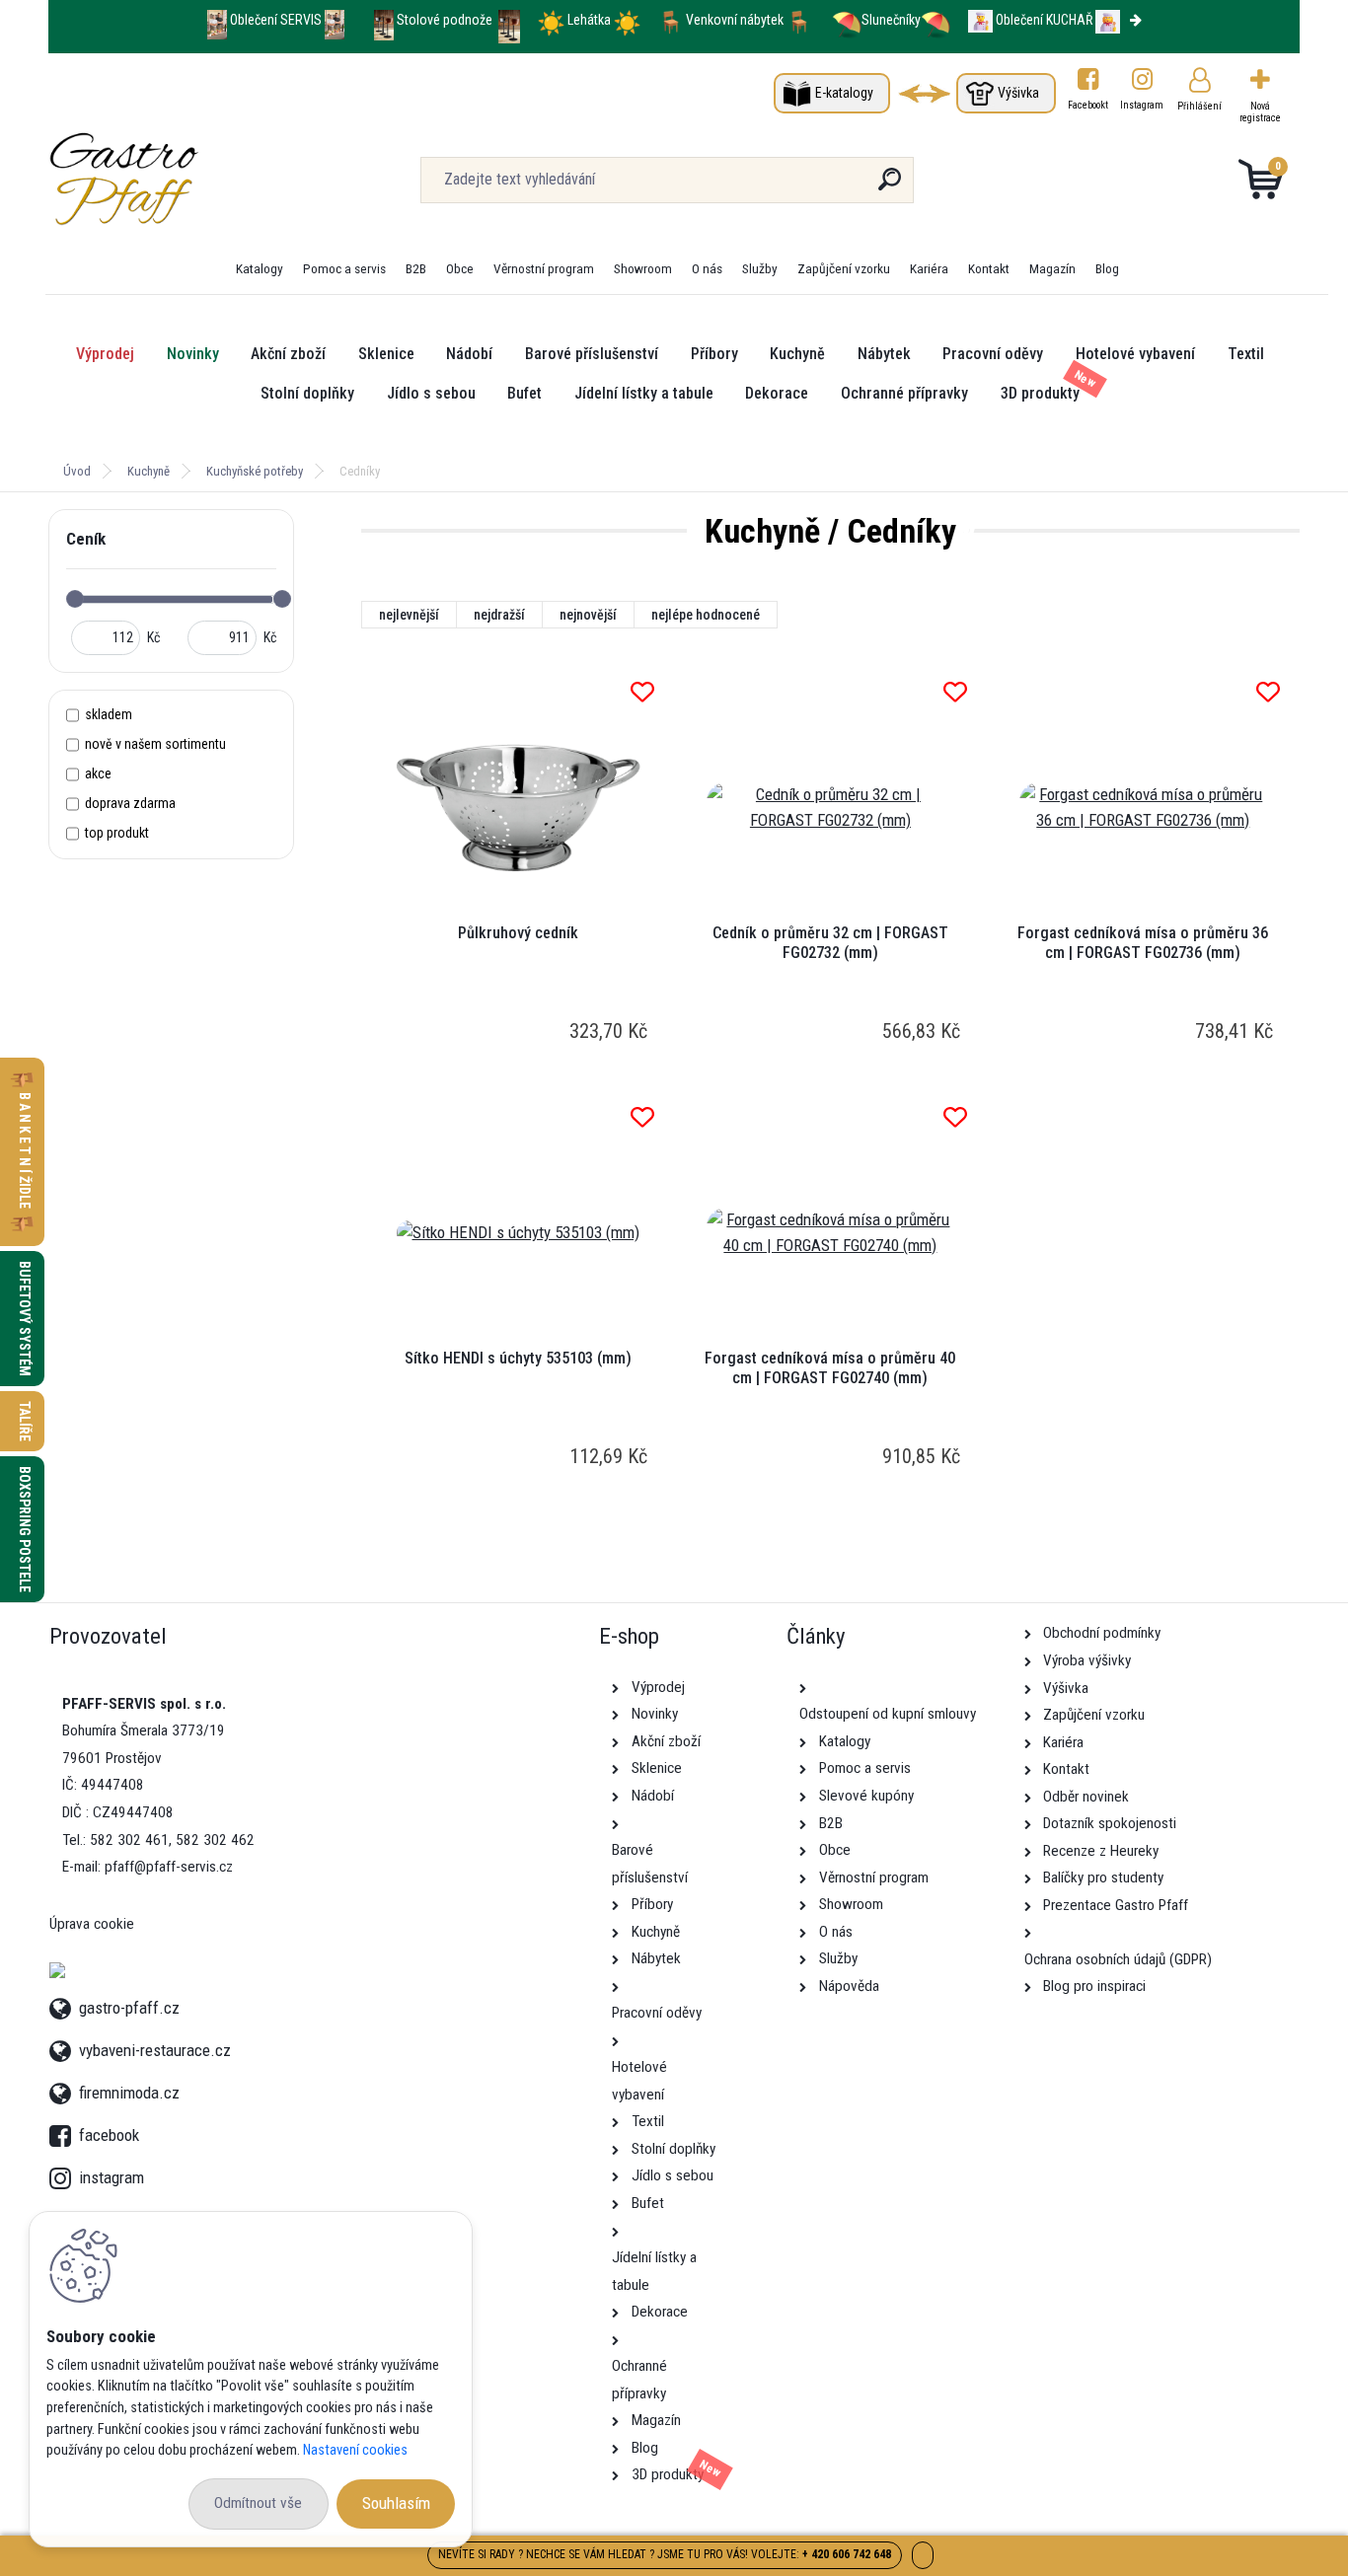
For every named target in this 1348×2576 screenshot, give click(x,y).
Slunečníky (891, 20)
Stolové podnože (446, 20)
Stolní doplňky (307, 393)
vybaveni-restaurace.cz (155, 2048)
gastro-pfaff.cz (129, 2005)
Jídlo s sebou (431, 393)
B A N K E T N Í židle (25, 1152)
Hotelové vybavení (1135, 354)
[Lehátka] (551, 20)
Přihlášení (1199, 106)
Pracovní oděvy (993, 354)
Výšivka (1018, 93)
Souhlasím (396, 2503)
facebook (64, 2130)
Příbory (714, 354)
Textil (1246, 354)
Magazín (1052, 268)
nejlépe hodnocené (706, 615)
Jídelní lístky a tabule (644, 393)
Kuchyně (797, 354)
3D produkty (1040, 393)
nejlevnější (409, 615)
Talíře (25, 1421)
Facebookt (1088, 105)
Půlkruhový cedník (518, 933)
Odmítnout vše (258, 2503)
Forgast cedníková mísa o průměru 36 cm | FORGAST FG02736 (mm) (1143, 943)
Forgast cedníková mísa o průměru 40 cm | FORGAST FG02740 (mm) (830, 1368)
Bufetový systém (25, 1319)
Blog (1107, 268)
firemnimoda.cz (129, 2090)
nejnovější (588, 615)
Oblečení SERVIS (276, 20)
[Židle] (671, 20)
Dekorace (777, 393)
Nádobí (469, 354)
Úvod (77, 471)
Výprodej (105, 354)
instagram (64, 2172)
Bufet (524, 393)
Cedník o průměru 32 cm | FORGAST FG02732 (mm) (830, 943)
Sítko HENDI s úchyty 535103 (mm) (518, 1358)
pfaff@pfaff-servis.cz (169, 1867)
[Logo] (169, 180)
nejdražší (499, 615)
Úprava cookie (92, 1924)
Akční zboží (288, 354)
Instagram (1143, 105)
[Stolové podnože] (384, 20)
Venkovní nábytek (735, 20)
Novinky (193, 354)
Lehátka (591, 20)
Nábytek (884, 354)
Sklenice (386, 354)
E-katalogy (844, 93)
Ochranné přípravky (904, 393)
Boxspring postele (25, 1529)
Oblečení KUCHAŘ (1044, 20)
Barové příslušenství (592, 354)
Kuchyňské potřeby (255, 471)
